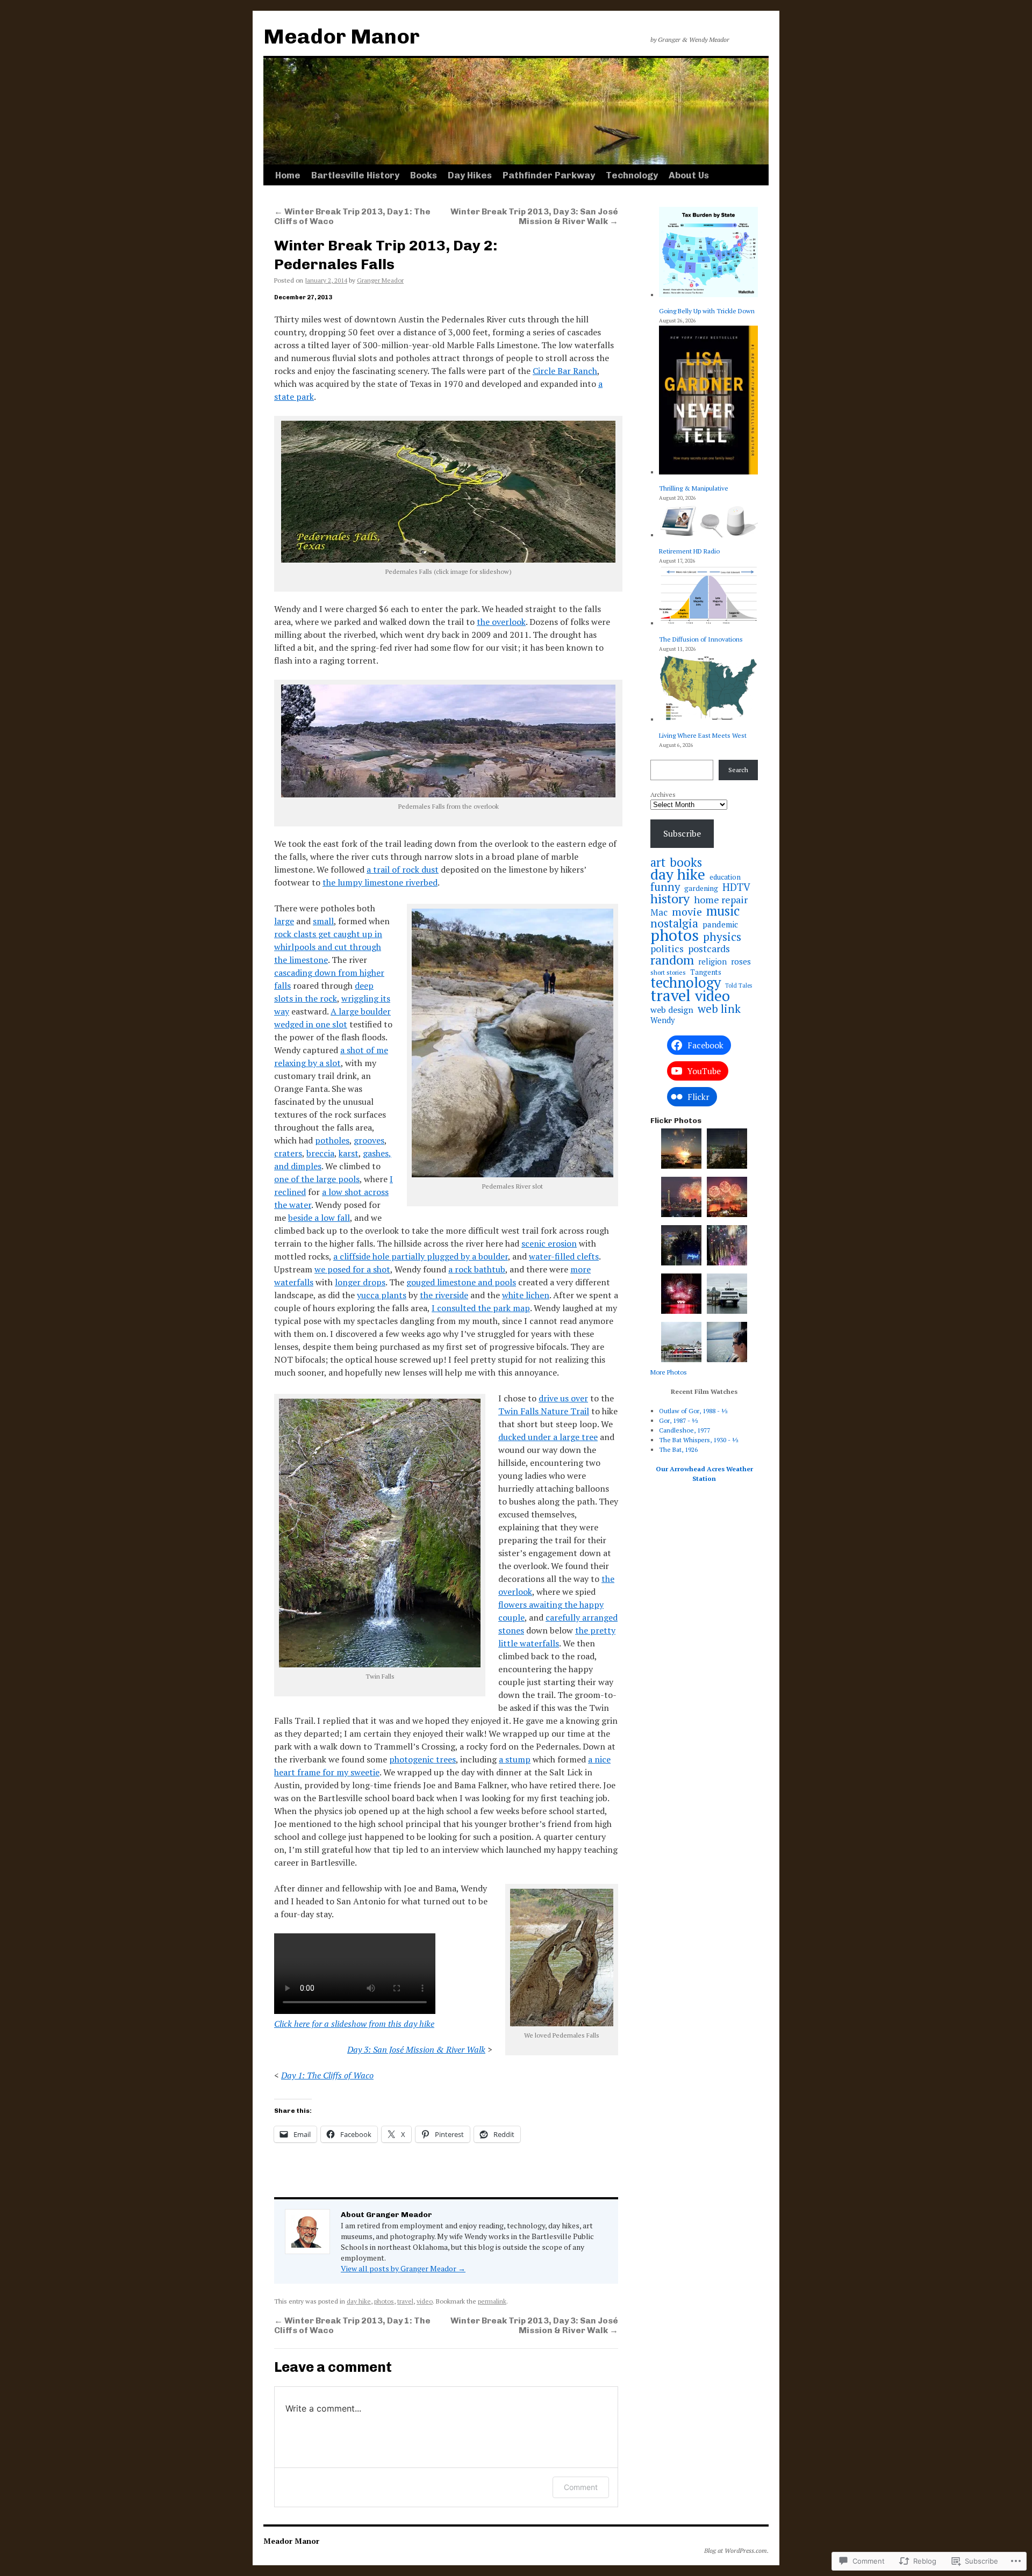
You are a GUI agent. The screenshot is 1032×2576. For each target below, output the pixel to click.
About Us (689, 175)
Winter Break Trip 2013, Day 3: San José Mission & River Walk (534, 216)
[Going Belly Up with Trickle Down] (708, 253)
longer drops (360, 1282)
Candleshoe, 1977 (685, 1430)
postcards (709, 948)
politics (667, 948)
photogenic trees (422, 1759)
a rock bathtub (477, 1269)
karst (349, 1153)
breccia (320, 1153)
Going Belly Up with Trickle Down (707, 311)
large (284, 921)
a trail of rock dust (403, 869)
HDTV (736, 887)
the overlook (501, 622)
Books (424, 175)
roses (741, 961)
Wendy (662, 1020)
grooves (369, 1140)
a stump (515, 1759)
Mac (659, 912)
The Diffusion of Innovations (701, 639)
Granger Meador (380, 280)
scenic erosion (549, 1243)
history (670, 898)
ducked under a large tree (548, 1437)
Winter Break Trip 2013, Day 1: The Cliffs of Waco (352, 216)
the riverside (444, 1295)
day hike (359, 2301)
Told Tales (739, 985)
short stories (668, 972)
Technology (632, 175)
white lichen (526, 1295)
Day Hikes (470, 175)
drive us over (563, 1398)
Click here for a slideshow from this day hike (354, 2024)
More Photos (669, 1372)
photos (384, 2301)
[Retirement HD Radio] (708, 521)
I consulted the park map (481, 1308)
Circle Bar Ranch (565, 371)
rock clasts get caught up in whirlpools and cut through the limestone (328, 947)
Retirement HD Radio (689, 551)
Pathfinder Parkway (549, 175)
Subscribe (682, 833)
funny (665, 887)
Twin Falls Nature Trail (544, 1411)
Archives (663, 794)
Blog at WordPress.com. (736, 2550)
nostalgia (674, 923)
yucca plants (382, 1295)
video (425, 2301)
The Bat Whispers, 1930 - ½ (699, 1440)
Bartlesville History (355, 175)
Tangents (706, 972)
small (323, 921)
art (658, 862)
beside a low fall (319, 1218)
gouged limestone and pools (461, 1282)
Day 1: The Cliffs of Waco (327, 2075)
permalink (492, 2301)
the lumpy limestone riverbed (380, 882)
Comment (581, 2487)
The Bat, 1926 (678, 1449)
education (725, 877)
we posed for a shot (352, 1269)
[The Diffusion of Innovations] (708, 597)
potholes (332, 1140)
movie (687, 912)
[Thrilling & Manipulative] (708, 401)
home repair (721, 900)
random (672, 960)
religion (712, 962)
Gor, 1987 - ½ (679, 1420)
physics (722, 937)
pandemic (720, 924)
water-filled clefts (564, 1256)
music (723, 911)
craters (288, 1153)
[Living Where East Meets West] (708, 689)
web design (672, 1010)
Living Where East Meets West (703, 735)
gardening (701, 888)
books (686, 862)
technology (686, 982)
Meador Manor (342, 36)
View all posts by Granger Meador (403, 2268)
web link (719, 1009)
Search (738, 770)
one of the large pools (317, 1179)
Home (288, 175)
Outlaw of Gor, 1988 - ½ (693, 1411)
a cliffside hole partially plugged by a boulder (421, 1256)
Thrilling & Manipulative (694, 488)
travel (405, 2301)
